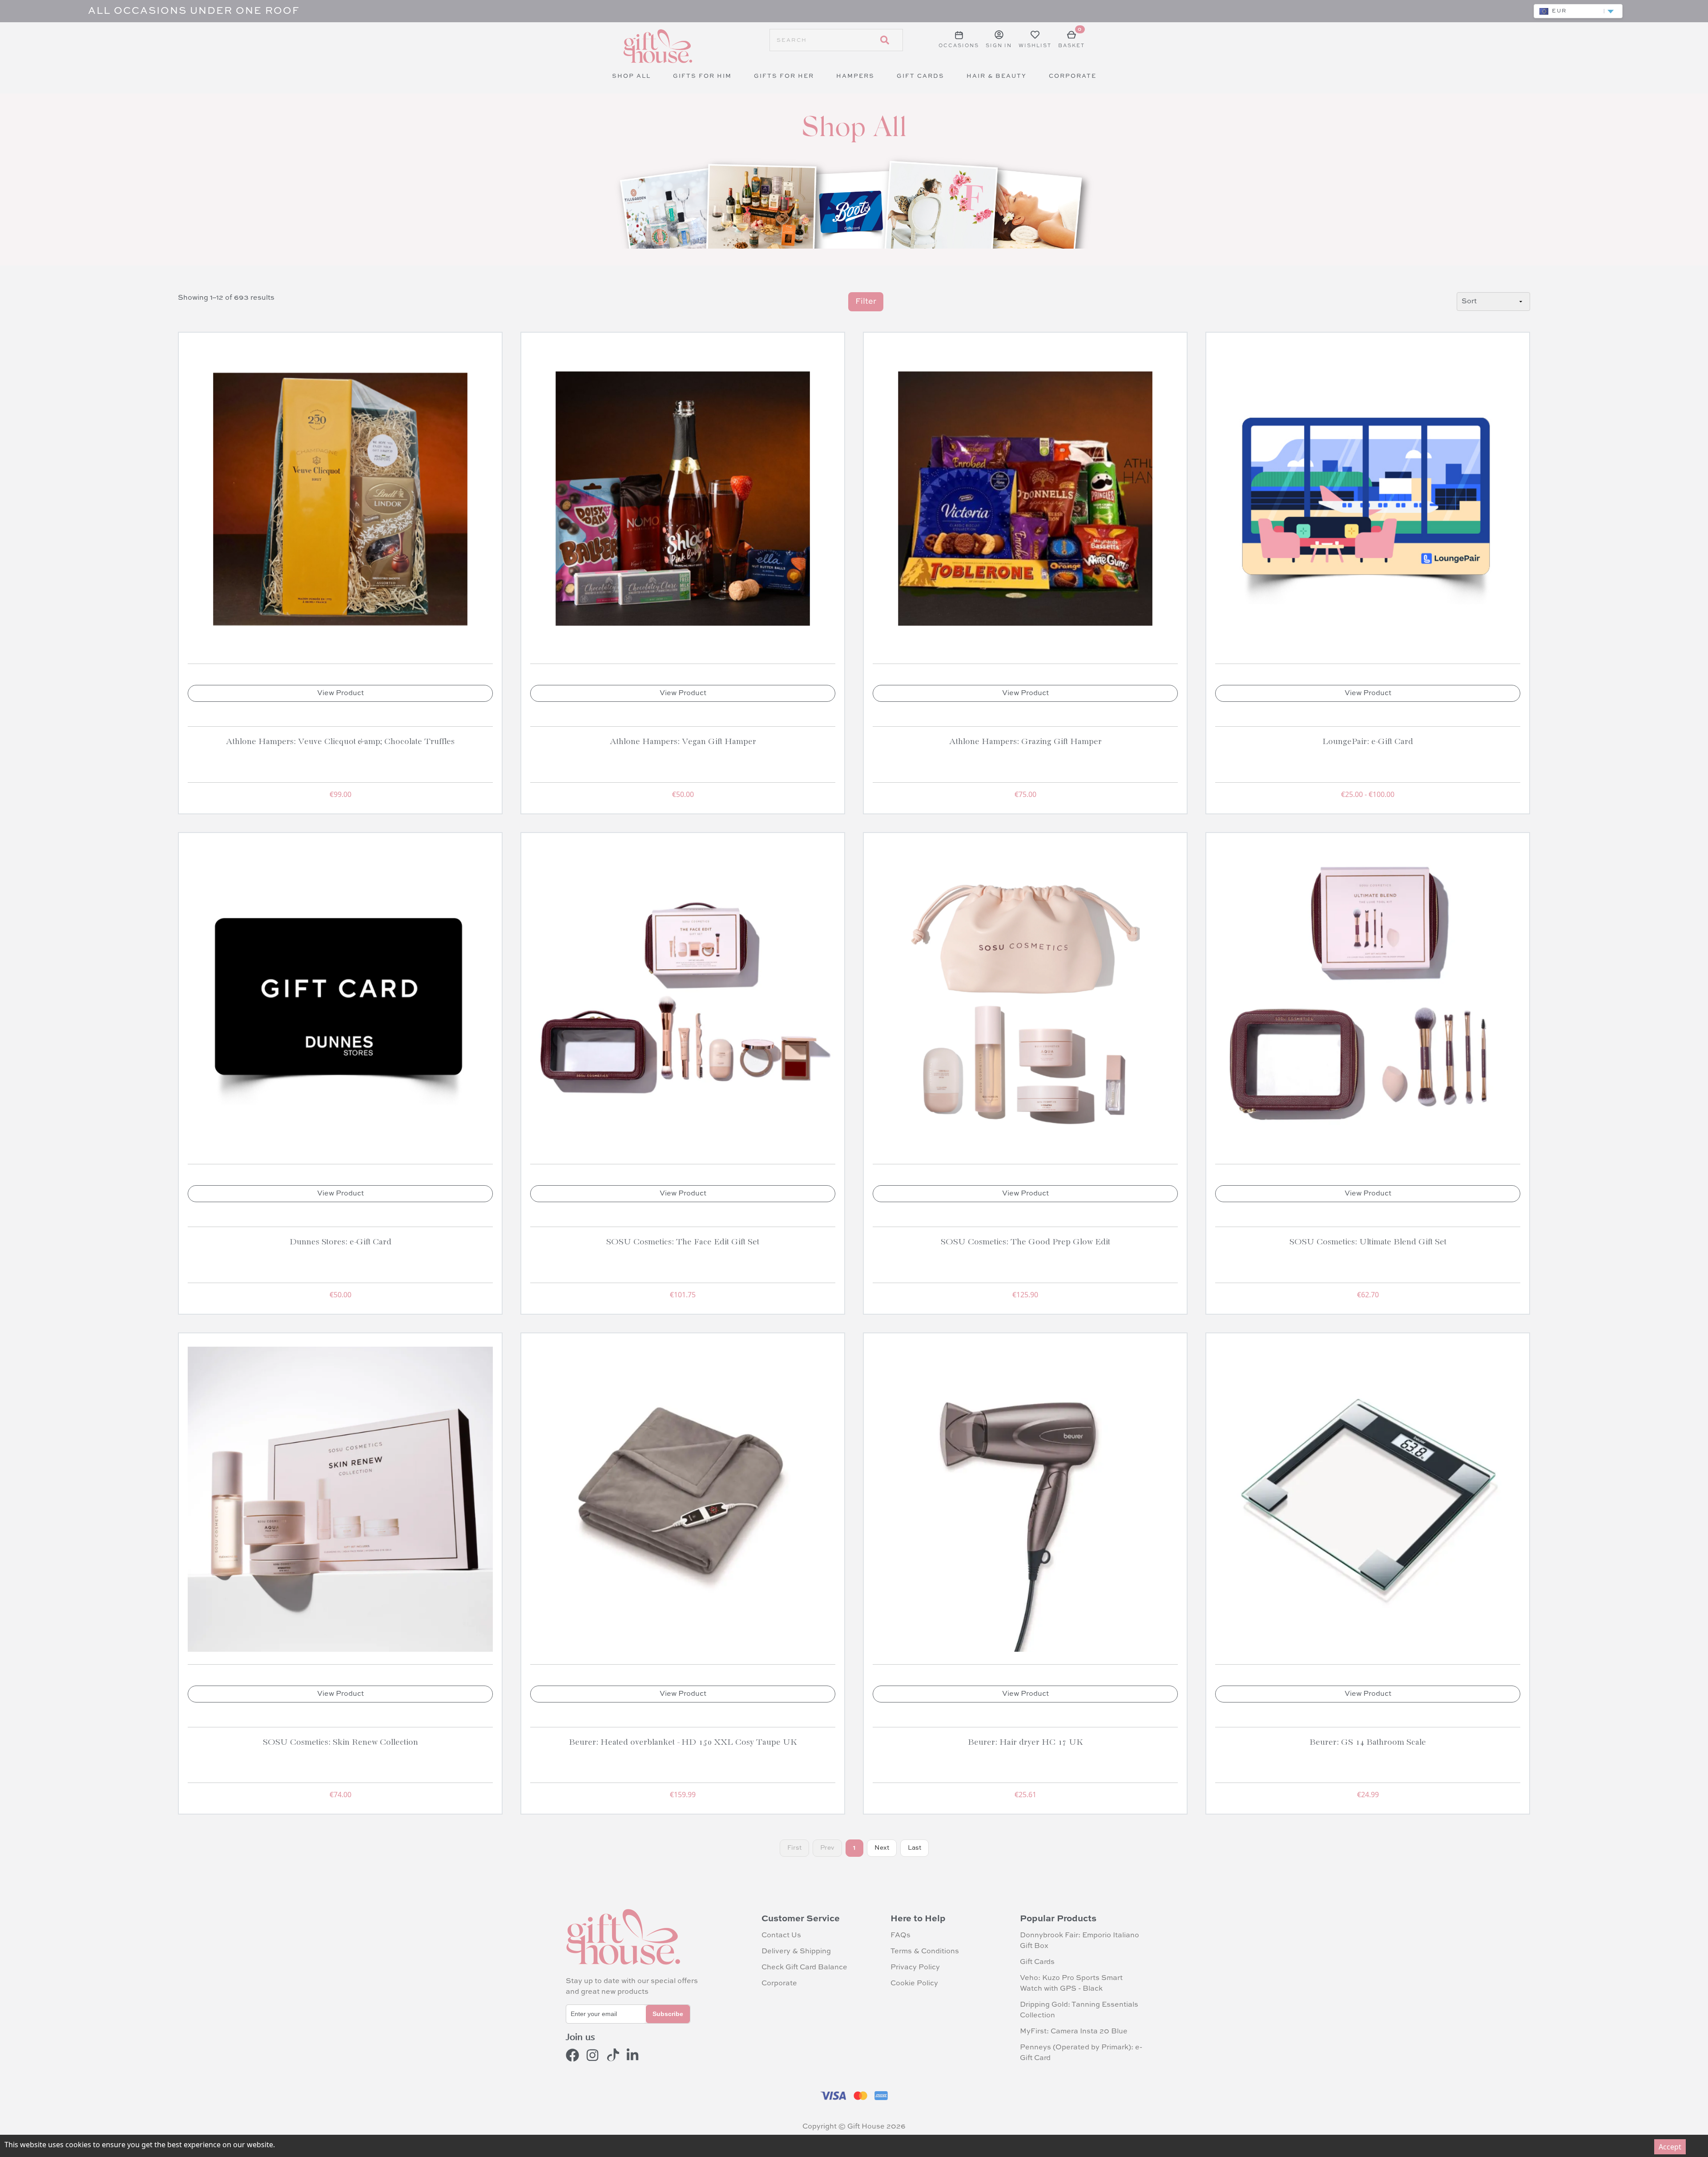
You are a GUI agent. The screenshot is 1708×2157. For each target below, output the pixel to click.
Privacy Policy (915, 1968)
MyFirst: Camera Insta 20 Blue (1074, 2032)
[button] (1578, 11)
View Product (340, 693)
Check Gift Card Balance (804, 1968)
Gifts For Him (702, 76)
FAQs (900, 1936)
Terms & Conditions (925, 1952)
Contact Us (781, 1936)
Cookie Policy (914, 1984)
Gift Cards (920, 76)
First (794, 1848)
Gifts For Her (784, 76)
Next (882, 1848)
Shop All (631, 76)
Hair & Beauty (997, 76)
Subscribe (668, 2014)
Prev (827, 1848)
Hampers (855, 76)
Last (914, 1848)
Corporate (1073, 76)
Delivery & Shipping (796, 1952)
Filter (866, 302)
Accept (1670, 2147)
